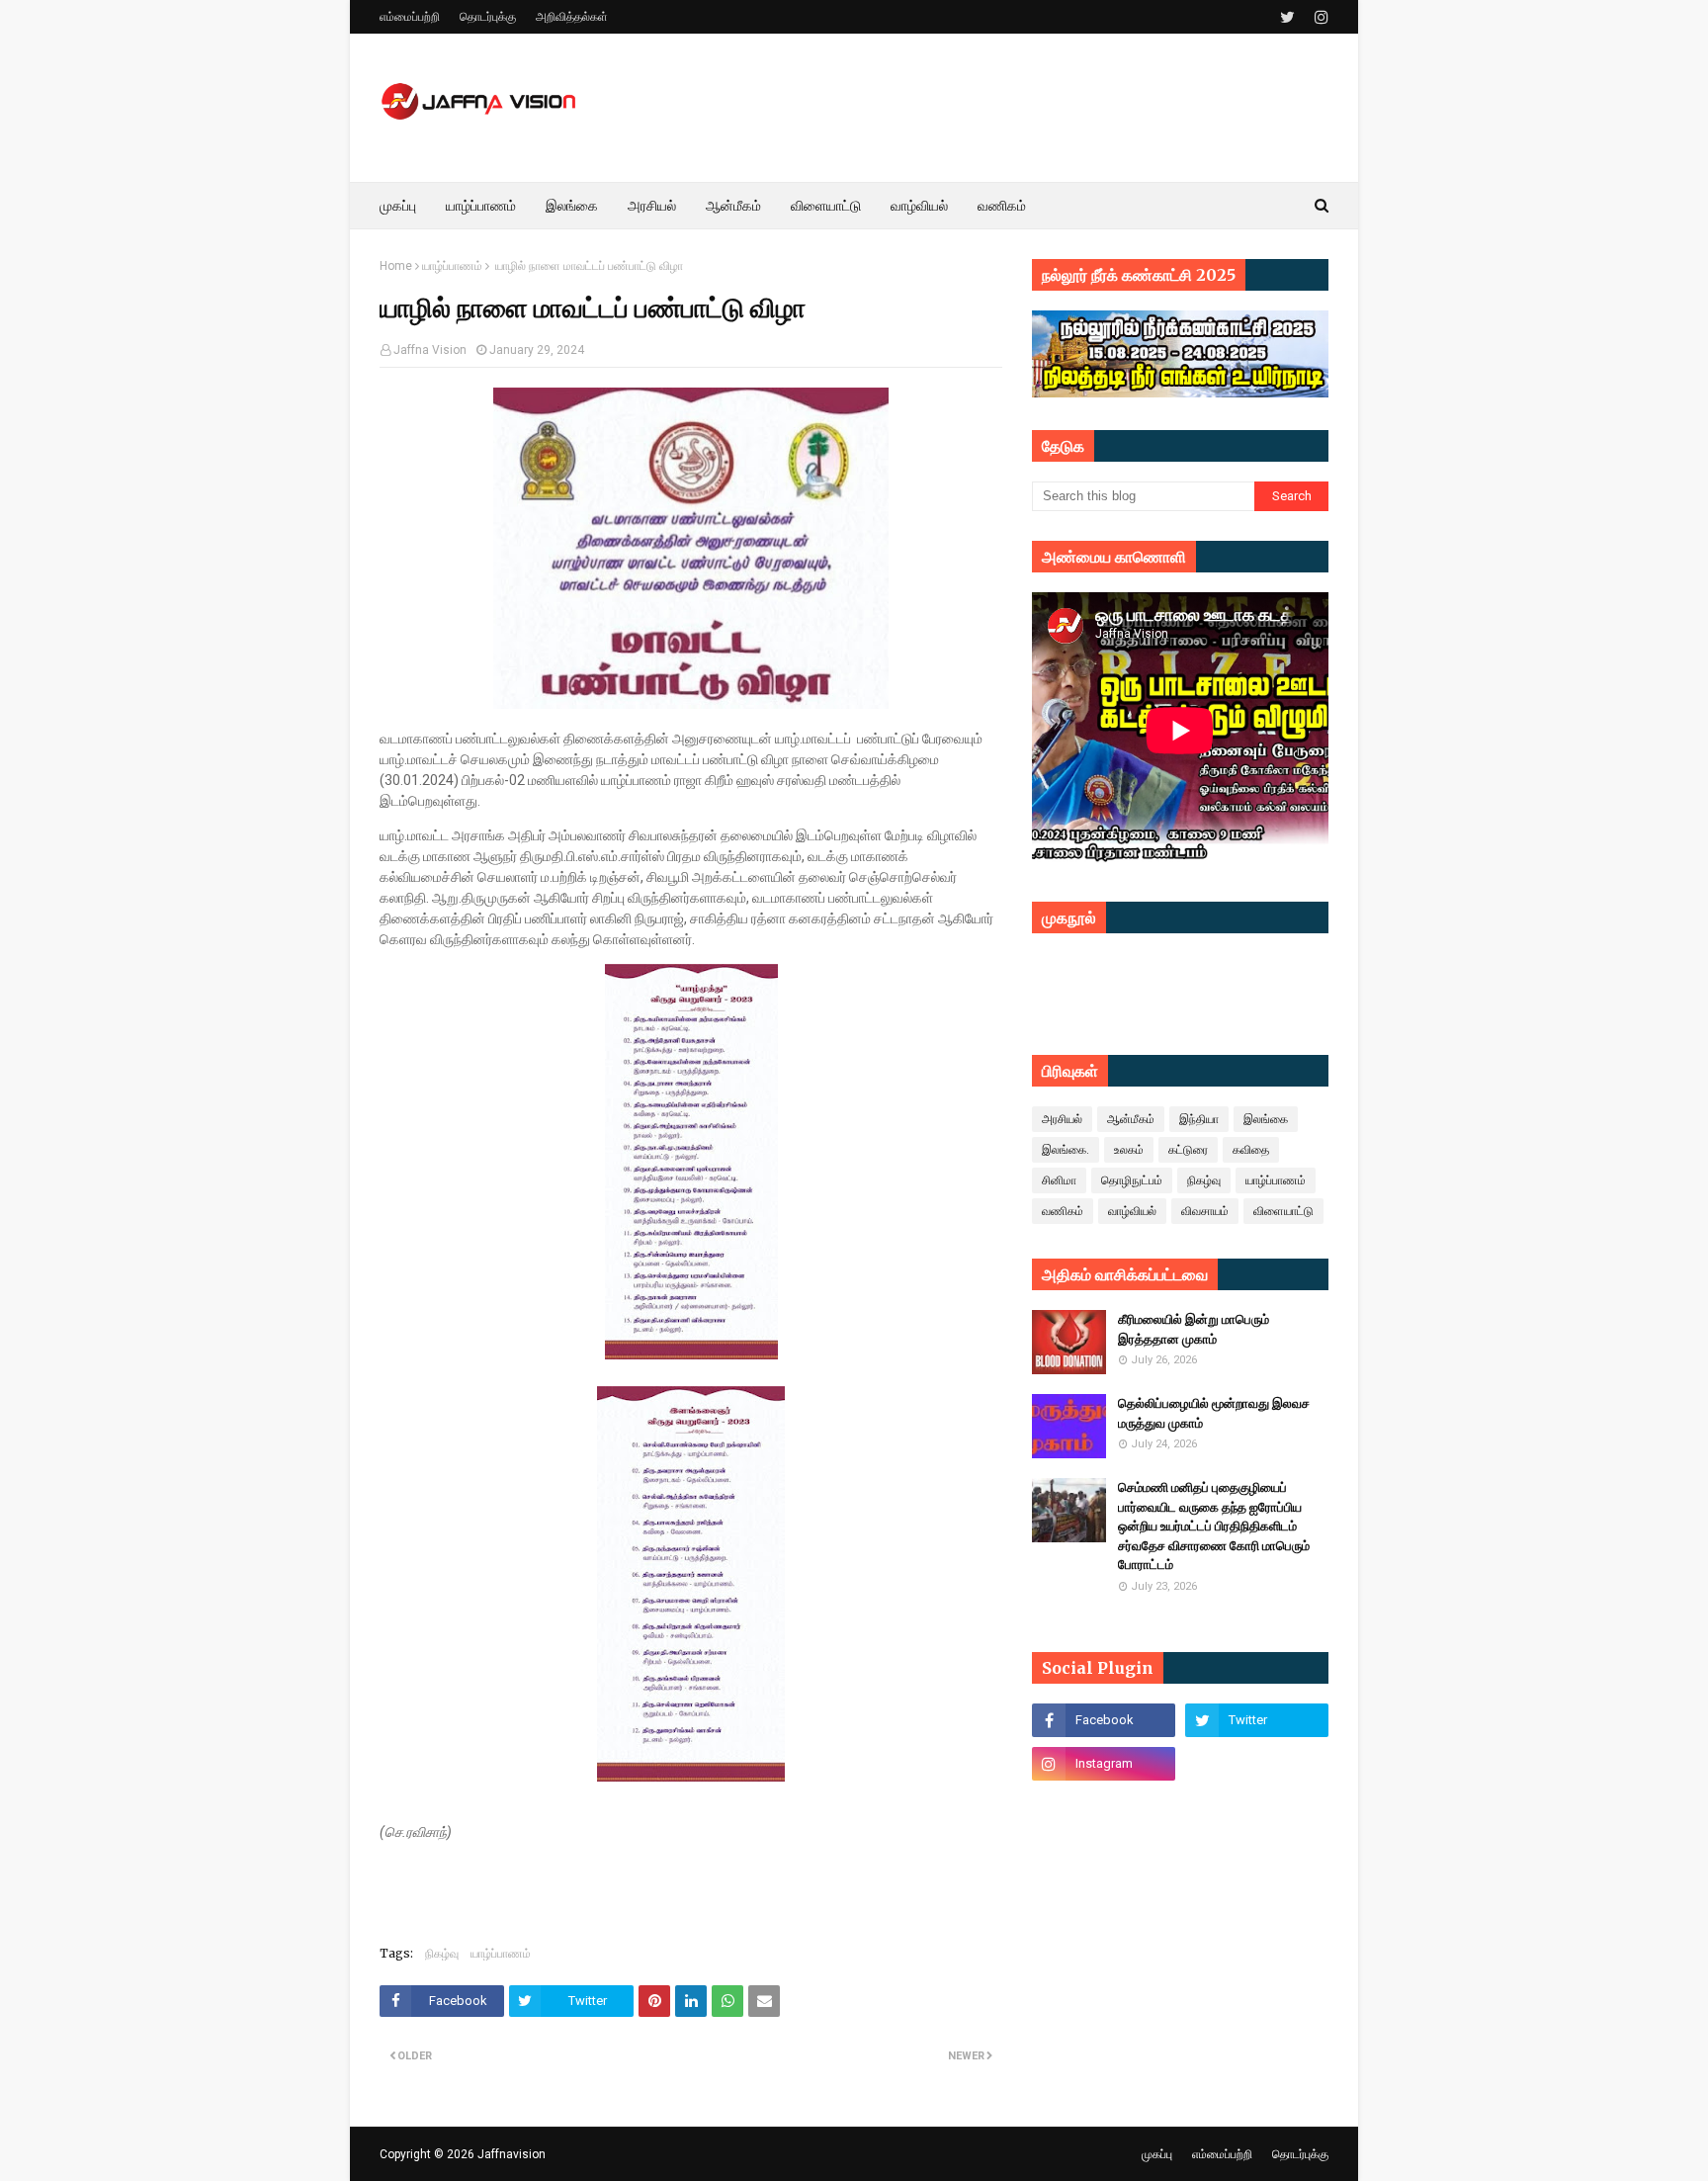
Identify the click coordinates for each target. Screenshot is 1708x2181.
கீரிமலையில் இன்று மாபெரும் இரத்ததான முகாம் (1194, 1329)
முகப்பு (1157, 2154)
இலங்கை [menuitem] (572, 206)
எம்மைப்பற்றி (410, 17)
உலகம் (1129, 1150)
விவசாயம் (1205, 1211)
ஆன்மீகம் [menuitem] (733, 206)
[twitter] (1287, 17)
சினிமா (1059, 1180)
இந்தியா (1199, 1119)
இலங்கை (1266, 1119)
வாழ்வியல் (1132, 1211)
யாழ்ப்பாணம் (452, 266)
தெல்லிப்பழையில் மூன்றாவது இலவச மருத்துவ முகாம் (1214, 1413)
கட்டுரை (1188, 1150)
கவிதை (1251, 1150)
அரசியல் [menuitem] (652, 206)
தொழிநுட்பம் (1132, 1180)
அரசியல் (1062, 1119)
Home (396, 266)
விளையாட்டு (1283, 1211)
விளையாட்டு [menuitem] (826, 206)
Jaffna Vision (430, 350)
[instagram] (1319, 17)
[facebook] (1104, 1720)
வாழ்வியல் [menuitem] (919, 206)
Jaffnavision (512, 2154)
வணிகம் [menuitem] (1002, 206)
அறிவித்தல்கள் (572, 17)
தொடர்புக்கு (488, 17)
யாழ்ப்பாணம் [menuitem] (481, 206)
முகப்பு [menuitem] (398, 206)
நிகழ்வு (442, 1953)
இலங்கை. (1066, 1150)
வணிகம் (1063, 1211)
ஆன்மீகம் (1131, 1119)
